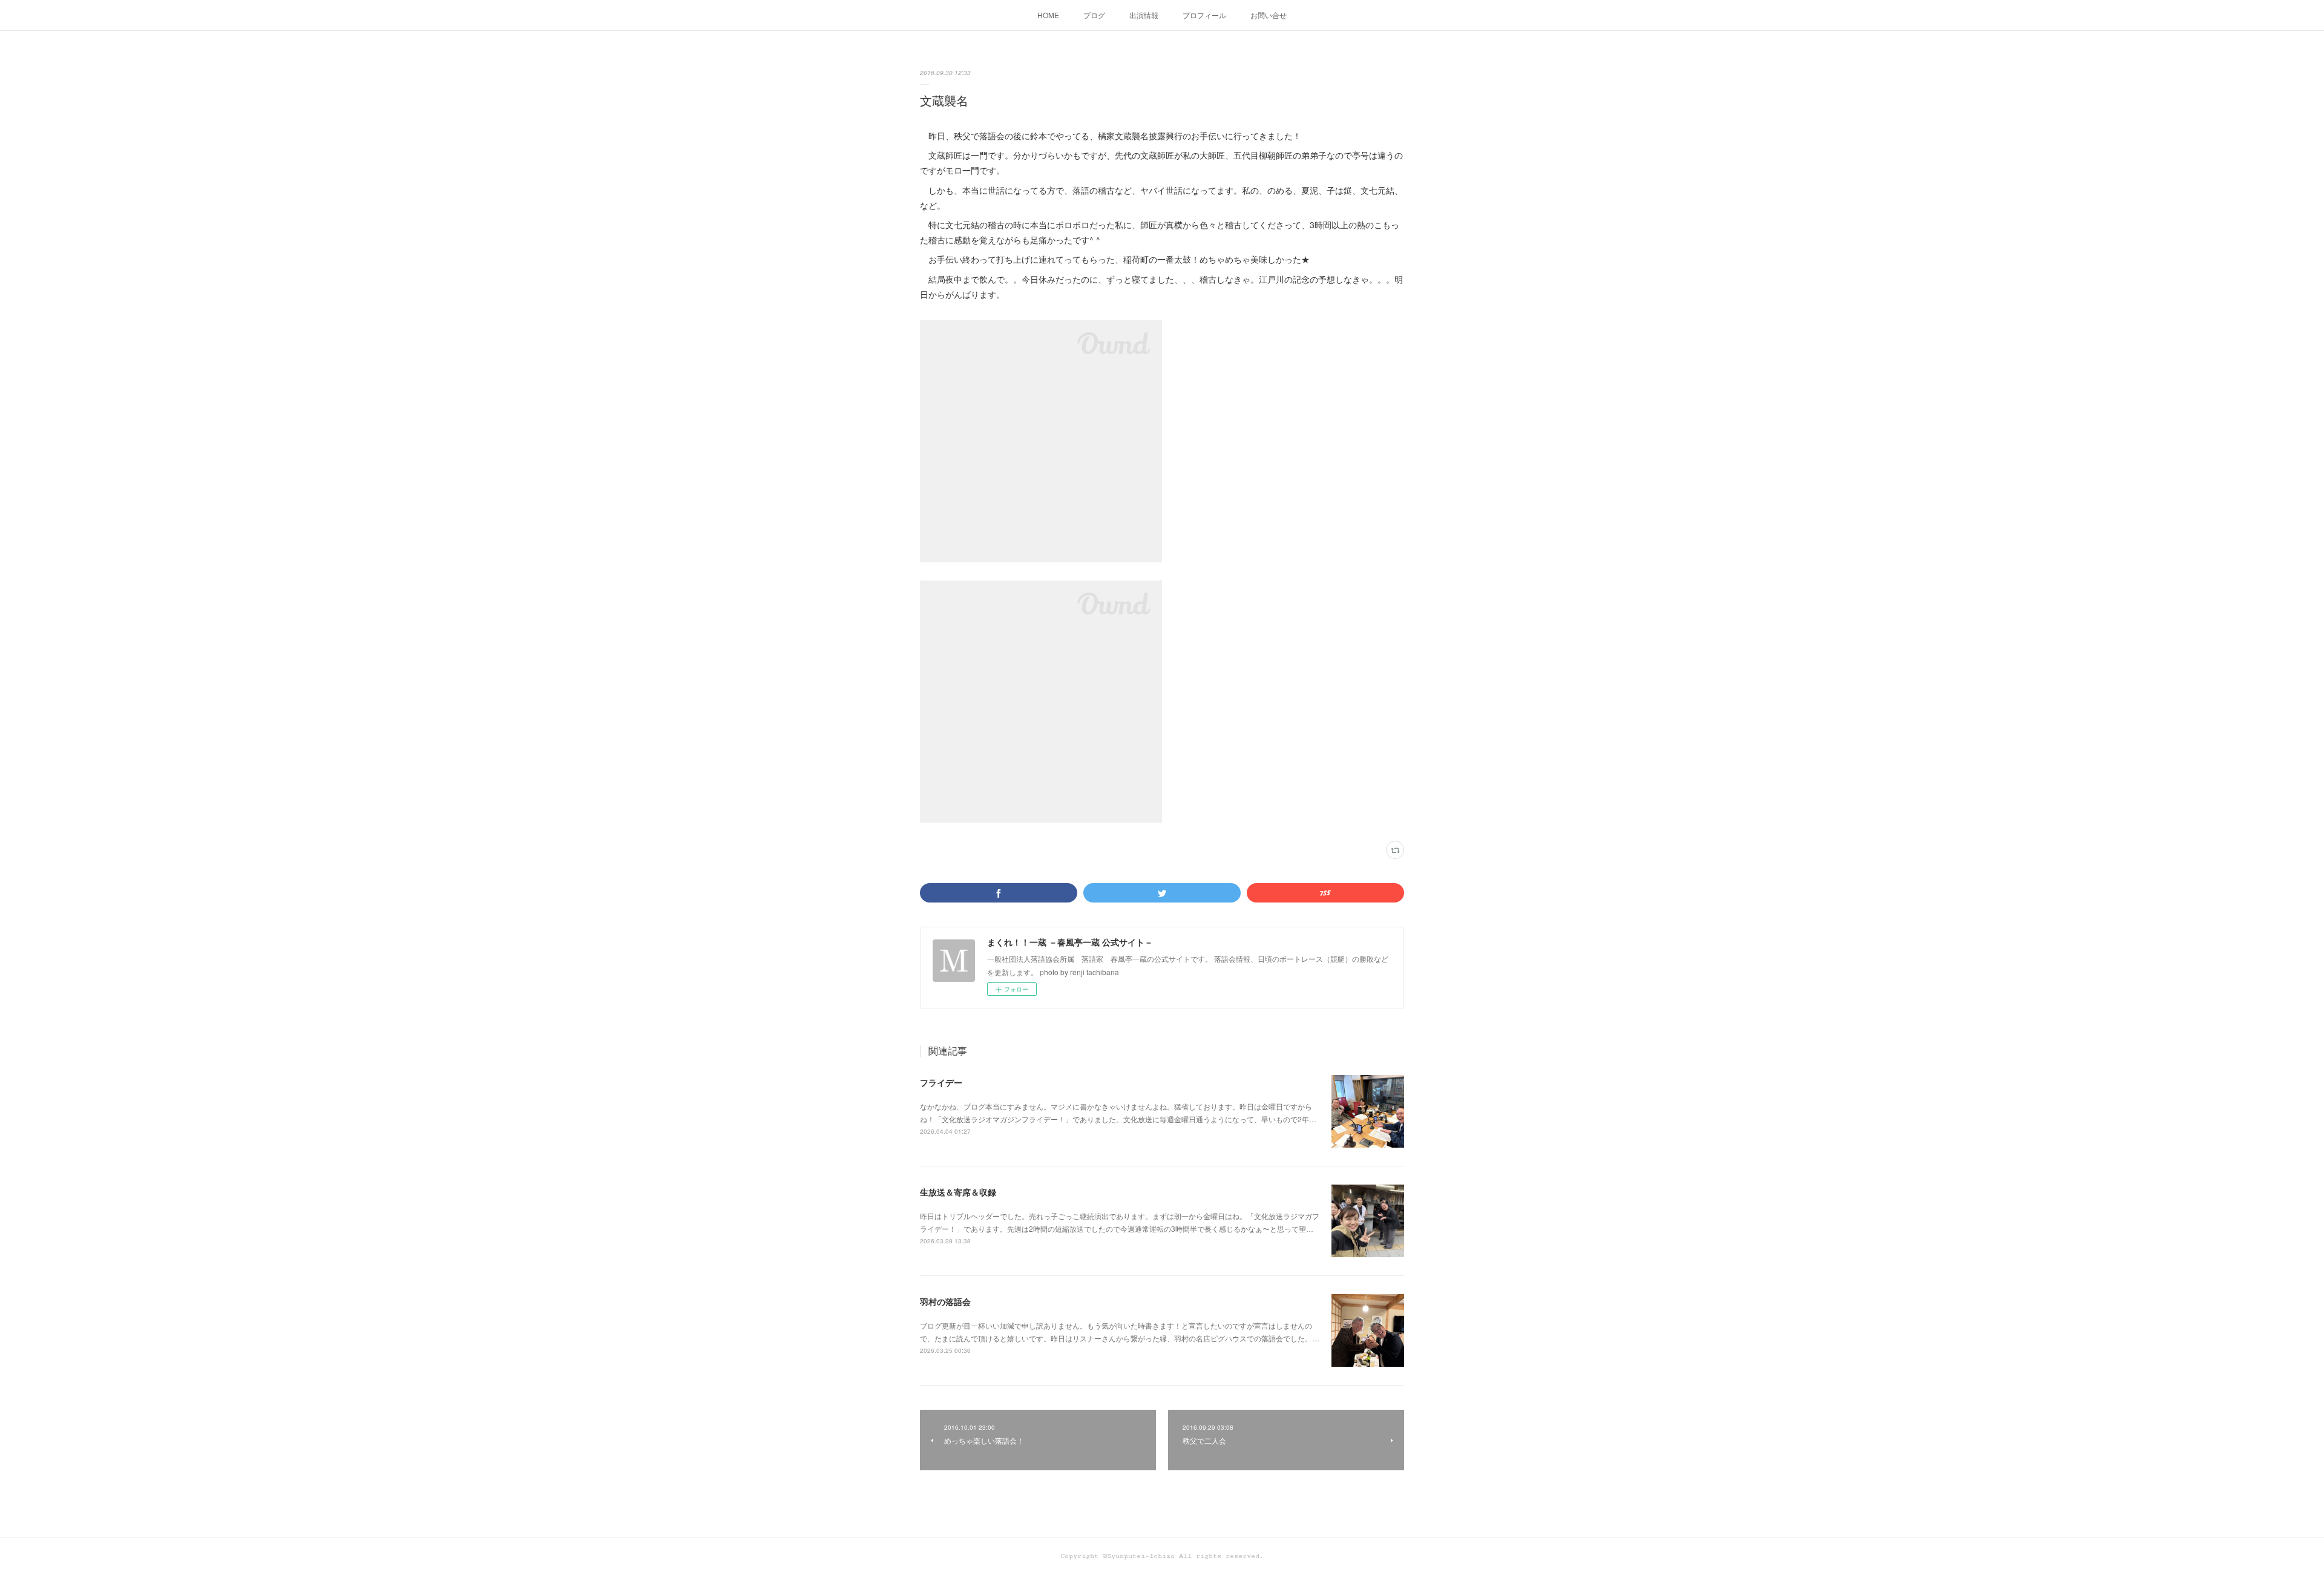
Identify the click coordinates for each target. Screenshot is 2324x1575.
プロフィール (1204, 15)
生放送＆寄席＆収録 (958, 1192)
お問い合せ (1269, 15)
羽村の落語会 (945, 1301)
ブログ (1094, 15)
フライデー (941, 1082)
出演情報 (1144, 15)
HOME (1048, 15)
